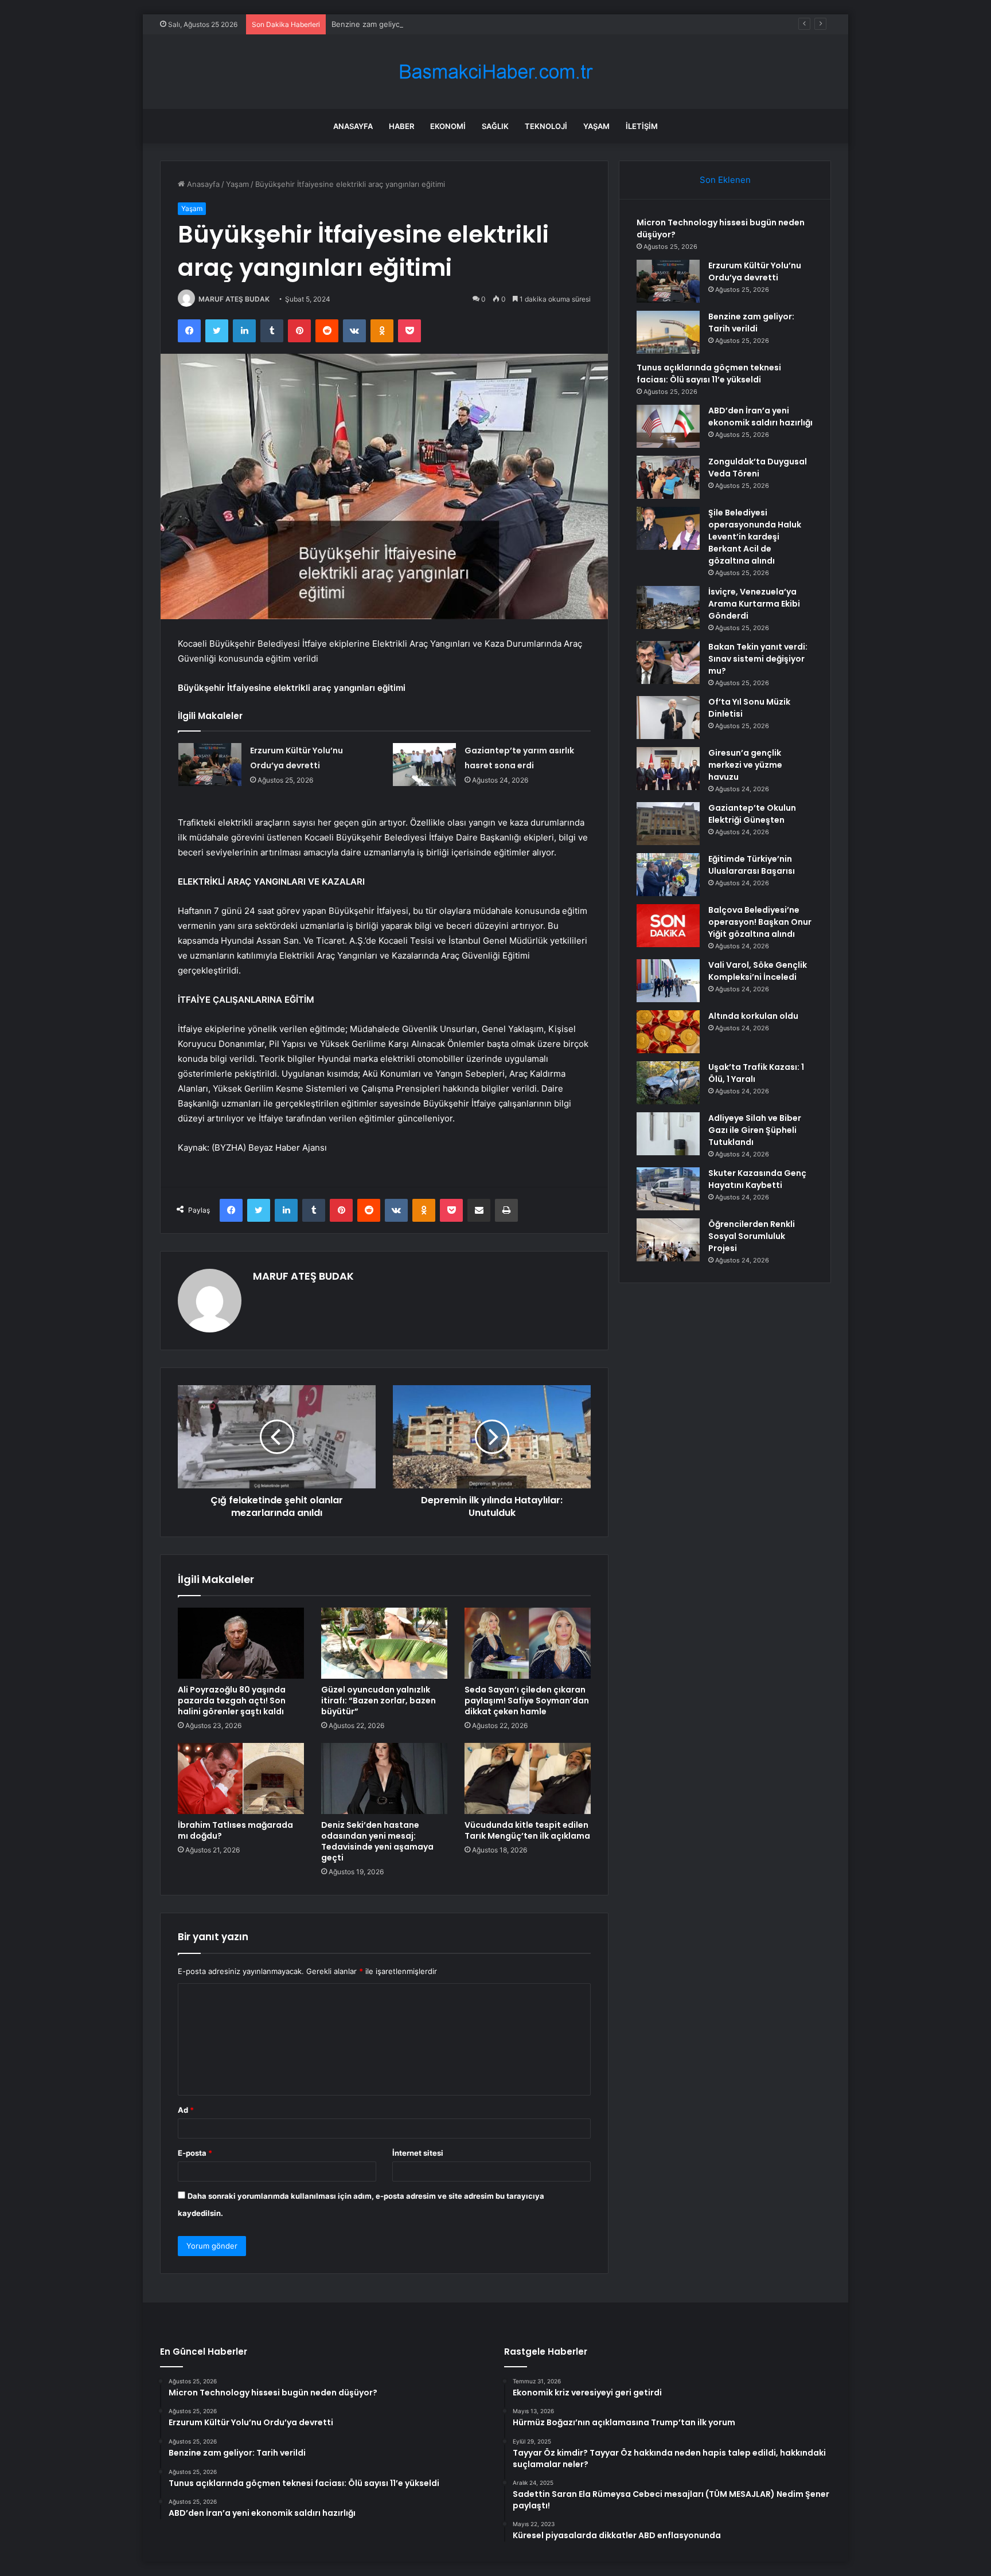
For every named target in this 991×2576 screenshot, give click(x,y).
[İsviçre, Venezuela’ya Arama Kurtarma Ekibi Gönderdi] (668, 607)
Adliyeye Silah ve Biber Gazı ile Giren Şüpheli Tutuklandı (755, 1130)
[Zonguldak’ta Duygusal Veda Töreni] (668, 477)
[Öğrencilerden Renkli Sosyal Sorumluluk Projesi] (668, 1240)
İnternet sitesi (418, 2153)
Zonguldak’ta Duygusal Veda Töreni (758, 468)
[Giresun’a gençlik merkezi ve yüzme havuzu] (668, 769)
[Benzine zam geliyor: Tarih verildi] (668, 332)
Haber (401, 126)
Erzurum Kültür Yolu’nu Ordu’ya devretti (755, 271)
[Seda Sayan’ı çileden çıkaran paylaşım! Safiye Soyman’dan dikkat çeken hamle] (528, 1643)
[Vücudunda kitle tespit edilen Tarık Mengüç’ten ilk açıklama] (528, 1778)
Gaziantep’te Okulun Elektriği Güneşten (752, 814)
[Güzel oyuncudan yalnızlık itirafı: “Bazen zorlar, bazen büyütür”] (384, 1643)
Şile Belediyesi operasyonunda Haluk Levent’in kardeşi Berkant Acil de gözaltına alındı (755, 537)
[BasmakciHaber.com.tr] (495, 72)
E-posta (195, 2153)
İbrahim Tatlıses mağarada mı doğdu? (235, 1830)
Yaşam (596, 126)
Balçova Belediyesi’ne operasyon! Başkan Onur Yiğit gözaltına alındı (760, 922)
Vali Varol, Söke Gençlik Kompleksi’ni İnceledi (758, 971)
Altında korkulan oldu (753, 1016)
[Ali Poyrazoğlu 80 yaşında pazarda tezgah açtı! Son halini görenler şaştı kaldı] (241, 1643)
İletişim (642, 126)
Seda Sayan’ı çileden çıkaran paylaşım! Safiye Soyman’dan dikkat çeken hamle (527, 1701)
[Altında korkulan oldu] (668, 1032)
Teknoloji (546, 126)
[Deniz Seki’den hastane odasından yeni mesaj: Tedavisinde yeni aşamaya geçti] (384, 1778)
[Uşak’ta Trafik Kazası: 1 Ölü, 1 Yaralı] (668, 1083)
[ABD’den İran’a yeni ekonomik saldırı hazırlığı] (668, 426)
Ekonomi (448, 126)
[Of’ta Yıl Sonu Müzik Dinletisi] (668, 718)
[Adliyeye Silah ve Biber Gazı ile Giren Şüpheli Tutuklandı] (668, 1134)
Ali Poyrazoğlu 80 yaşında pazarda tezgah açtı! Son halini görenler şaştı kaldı (232, 1701)
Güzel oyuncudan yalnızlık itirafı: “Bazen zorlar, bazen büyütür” (379, 1701)
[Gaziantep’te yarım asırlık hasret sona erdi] (424, 765)
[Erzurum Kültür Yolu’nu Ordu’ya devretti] (210, 765)
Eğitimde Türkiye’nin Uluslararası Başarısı (752, 865)
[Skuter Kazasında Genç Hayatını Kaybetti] (668, 1189)
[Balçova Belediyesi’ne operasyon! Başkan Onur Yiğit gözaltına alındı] (668, 926)
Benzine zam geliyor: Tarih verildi (390, 24)
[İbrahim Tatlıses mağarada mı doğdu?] (241, 1778)
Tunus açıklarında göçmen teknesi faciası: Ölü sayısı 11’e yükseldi (709, 374)
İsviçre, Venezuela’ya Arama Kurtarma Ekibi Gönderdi (754, 604)
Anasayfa (353, 126)
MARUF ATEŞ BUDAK (234, 299)
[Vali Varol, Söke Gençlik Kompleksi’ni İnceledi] (668, 981)
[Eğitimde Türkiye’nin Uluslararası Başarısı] (668, 875)
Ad (186, 2110)
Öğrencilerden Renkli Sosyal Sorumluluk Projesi (752, 1236)
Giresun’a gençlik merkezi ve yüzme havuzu (745, 765)
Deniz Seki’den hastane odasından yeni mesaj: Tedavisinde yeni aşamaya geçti (377, 1841)
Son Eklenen (725, 180)
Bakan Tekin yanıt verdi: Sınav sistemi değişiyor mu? (758, 659)
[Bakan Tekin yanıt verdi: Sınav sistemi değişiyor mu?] (668, 662)
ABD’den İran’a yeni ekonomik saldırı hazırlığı (760, 417)
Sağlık (495, 126)
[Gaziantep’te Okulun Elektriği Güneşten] (668, 824)
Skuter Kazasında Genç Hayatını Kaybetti (757, 1179)
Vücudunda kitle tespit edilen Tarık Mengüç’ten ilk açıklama (527, 1830)
